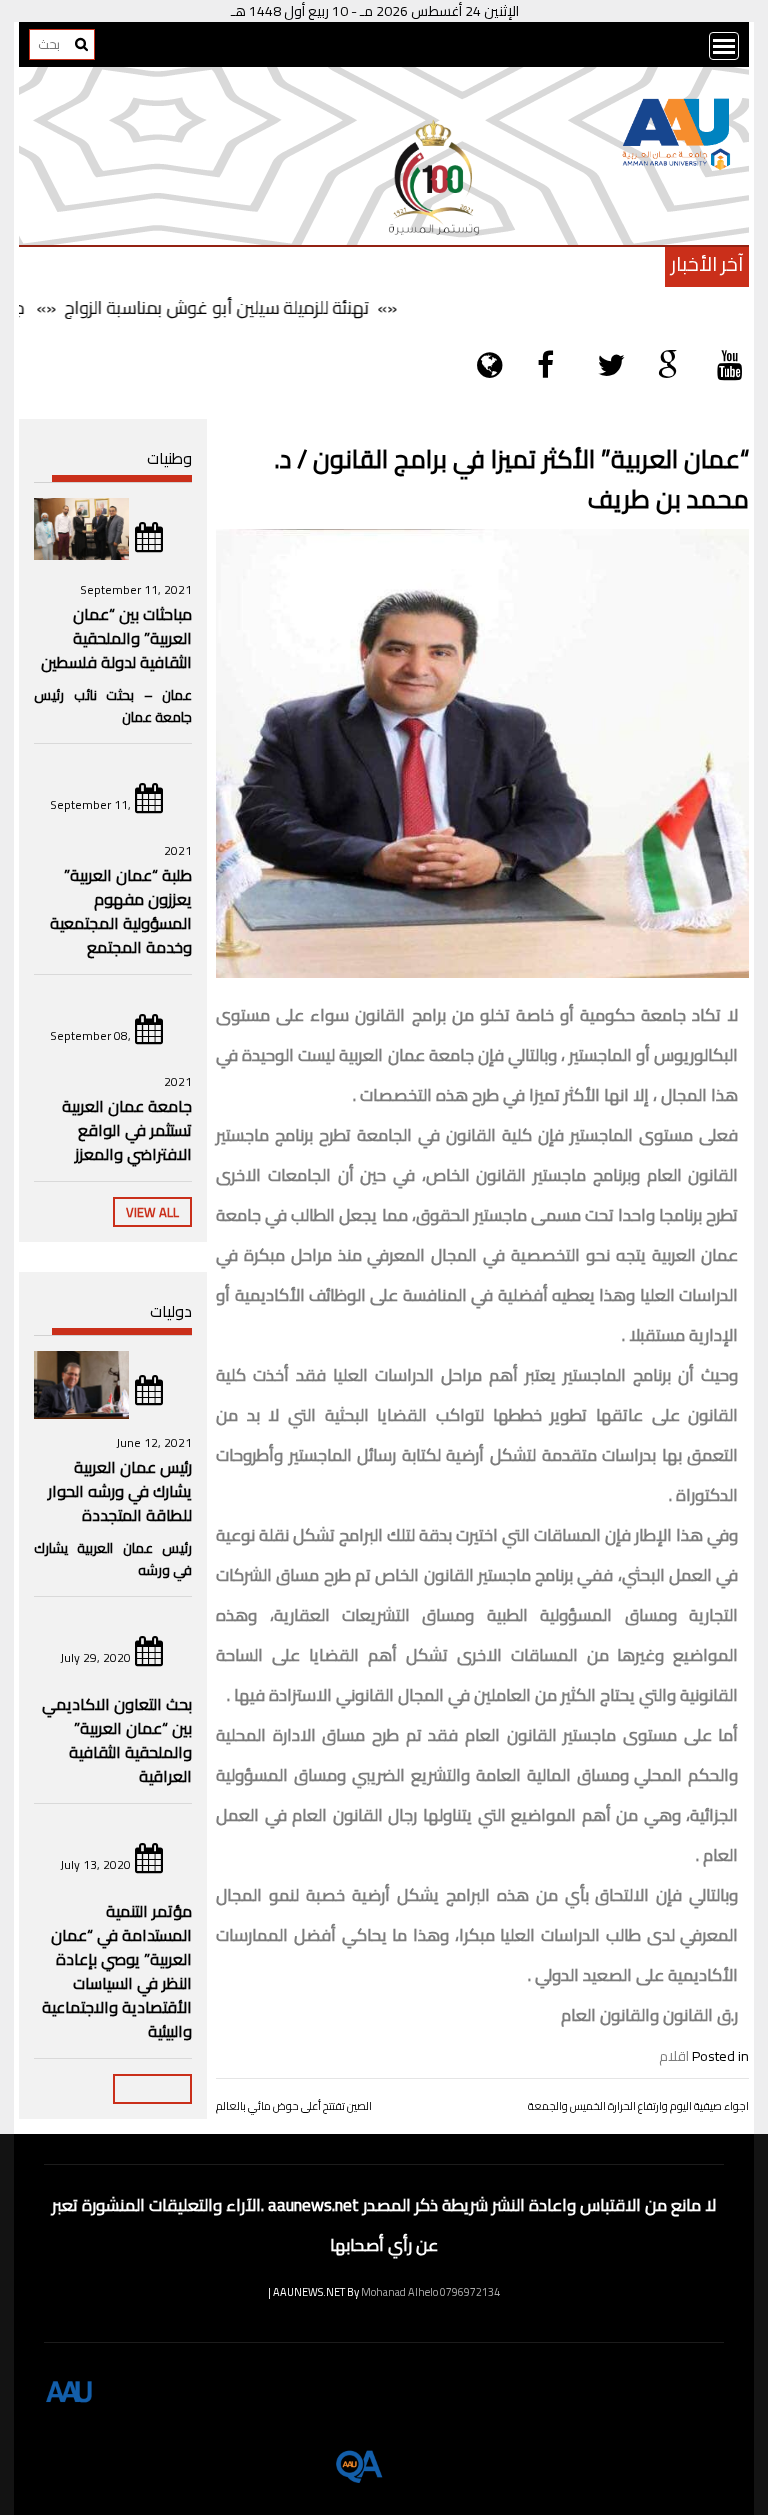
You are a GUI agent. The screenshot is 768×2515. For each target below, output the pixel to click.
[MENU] (724, 46)
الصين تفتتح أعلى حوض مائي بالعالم (294, 2106)
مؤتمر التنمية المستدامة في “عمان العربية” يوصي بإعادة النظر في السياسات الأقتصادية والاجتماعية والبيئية (117, 1971)
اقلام (674, 2056)
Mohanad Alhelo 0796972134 (430, 2292)
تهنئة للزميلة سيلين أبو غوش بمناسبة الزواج (245, 307)
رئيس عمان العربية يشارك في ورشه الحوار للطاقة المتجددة (120, 1491)
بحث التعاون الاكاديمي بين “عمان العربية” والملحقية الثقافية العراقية (117, 1740)
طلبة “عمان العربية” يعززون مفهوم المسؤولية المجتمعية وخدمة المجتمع (121, 911)
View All (152, 1212)
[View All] (152, 2089)
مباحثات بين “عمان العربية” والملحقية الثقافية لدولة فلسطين (116, 638)
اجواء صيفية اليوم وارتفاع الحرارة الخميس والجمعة (638, 2106)
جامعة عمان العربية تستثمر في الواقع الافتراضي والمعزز (127, 1130)
